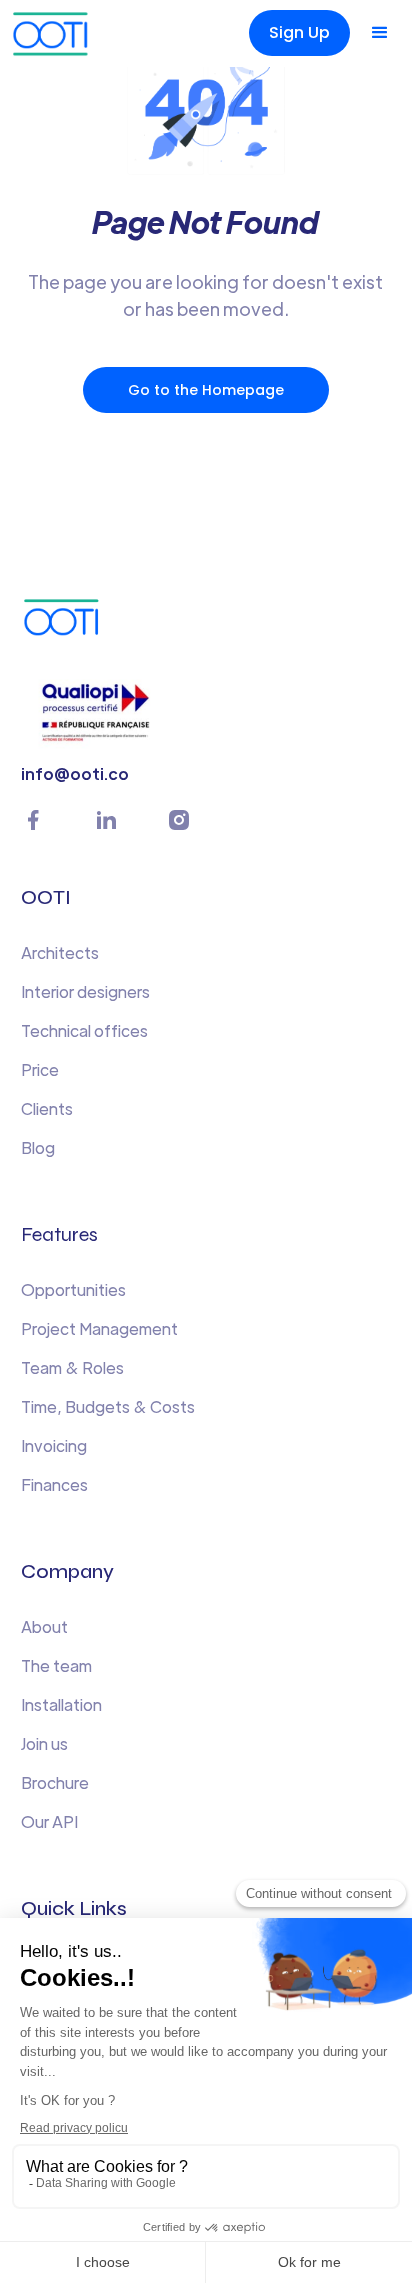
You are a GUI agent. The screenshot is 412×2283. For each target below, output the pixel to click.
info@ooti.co (75, 773)
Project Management (99, 1328)
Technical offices (84, 1030)
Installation (61, 1704)
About (44, 1626)
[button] (380, 33)
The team (56, 1665)
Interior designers (85, 991)
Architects (60, 952)
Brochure (55, 1782)
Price (40, 1069)
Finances (54, 1484)
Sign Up (299, 32)
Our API (49, 1821)
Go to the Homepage (206, 390)
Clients (47, 1108)
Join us (44, 1743)
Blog (38, 1147)
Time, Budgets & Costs (108, 1406)
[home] (55, 33)
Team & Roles (72, 1367)
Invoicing (54, 1445)
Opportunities (73, 1289)
